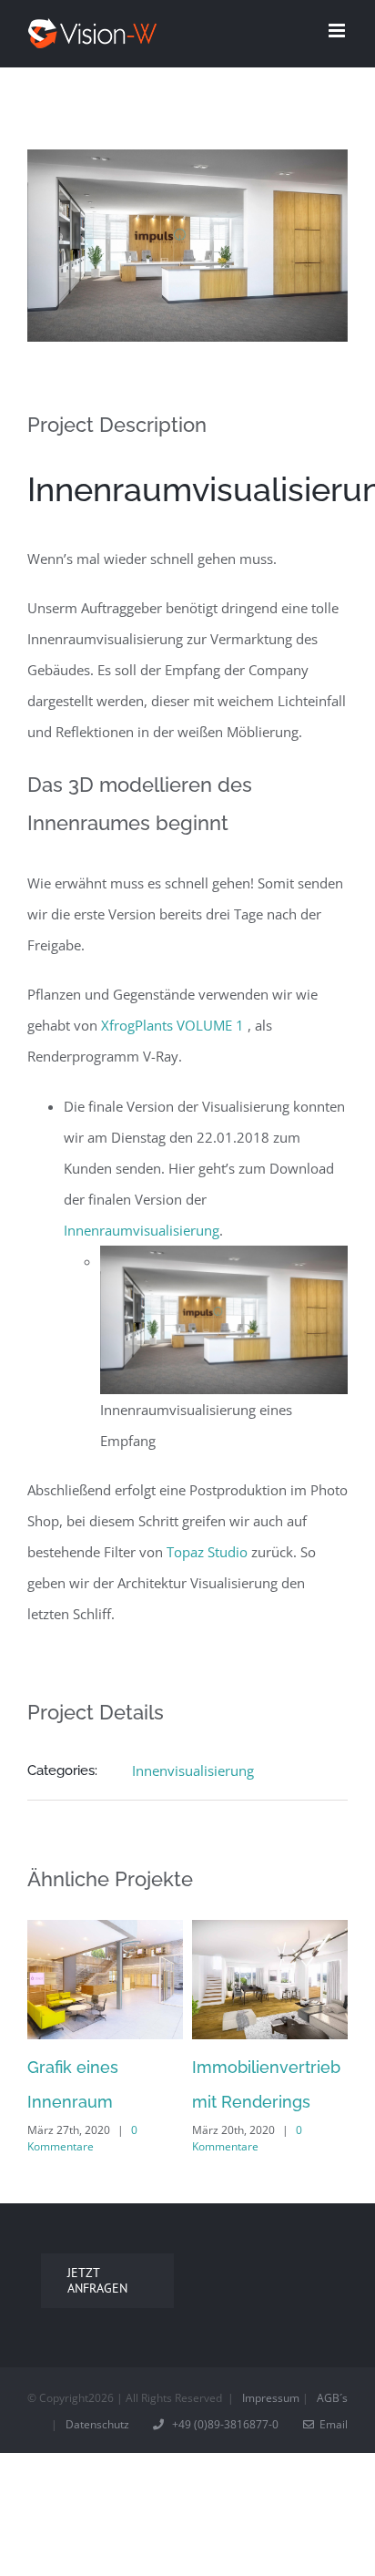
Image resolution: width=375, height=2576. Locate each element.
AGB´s (332, 2398)
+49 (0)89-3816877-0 (223, 2424)
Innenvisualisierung (193, 1770)
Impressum (271, 2398)
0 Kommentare (82, 2138)
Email (331, 2424)
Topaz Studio (207, 1552)
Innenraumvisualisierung (142, 1230)
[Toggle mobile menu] (338, 31)
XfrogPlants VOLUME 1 (172, 1025)
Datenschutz (97, 2424)
